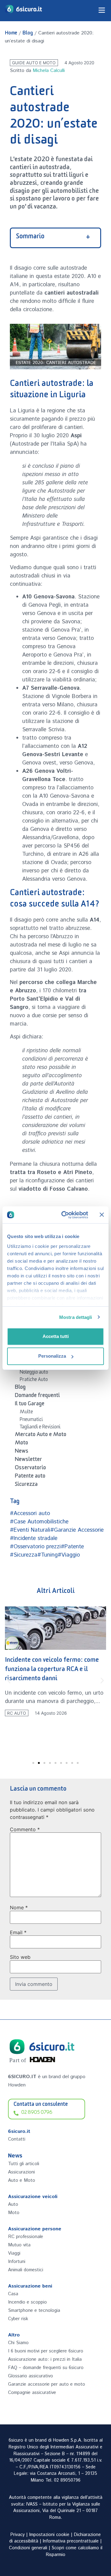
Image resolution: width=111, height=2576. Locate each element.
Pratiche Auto (34, 1380)
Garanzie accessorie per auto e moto (47, 2384)
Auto (13, 2204)
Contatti (17, 2139)
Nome (19, 1907)
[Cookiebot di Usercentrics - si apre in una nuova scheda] (65, 1215)
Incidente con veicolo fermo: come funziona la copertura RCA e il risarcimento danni (52, 1670)
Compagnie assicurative (32, 2393)
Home (11, 34)
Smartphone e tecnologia (34, 2310)
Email (18, 1932)
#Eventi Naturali (30, 1530)
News (22, 1452)
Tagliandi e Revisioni (40, 1428)
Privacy (18, 2535)
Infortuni (17, 2262)
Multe (26, 1413)
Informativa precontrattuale (71, 2541)
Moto (21, 1444)
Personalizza (52, 1356)
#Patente (72, 1547)
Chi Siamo (18, 2343)
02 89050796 (67, 2480)
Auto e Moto (22, 2180)
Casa (13, 2294)
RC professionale (26, 2237)
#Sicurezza (24, 1555)
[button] (9, 1680)
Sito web (20, 1957)
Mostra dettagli (76, 1317)
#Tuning (47, 1555)
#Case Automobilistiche (39, 1522)
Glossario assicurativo (31, 2376)
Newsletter (28, 1460)
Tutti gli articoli (24, 2164)
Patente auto (30, 1477)
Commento (25, 1829)
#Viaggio (69, 1555)
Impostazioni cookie (49, 2535)
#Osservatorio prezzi (35, 1547)
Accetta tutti (56, 1336)
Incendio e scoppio (27, 2302)
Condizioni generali (28, 2548)
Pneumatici (31, 1420)
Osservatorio (30, 1469)
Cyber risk (18, 2319)
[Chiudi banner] (102, 1215)
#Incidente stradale (34, 1538)
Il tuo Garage (30, 1405)
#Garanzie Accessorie (77, 1530)
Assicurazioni (21, 2172)
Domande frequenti (37, 1396)
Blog (28, 34)
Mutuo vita (19, 2245)
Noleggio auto (34, 1373)
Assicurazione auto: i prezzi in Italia (45, 2359)
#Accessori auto (30, 1514)
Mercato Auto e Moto (41, 1435)
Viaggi (14, 2253)
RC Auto (16, 1713)
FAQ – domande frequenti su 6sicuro (46, 2368)
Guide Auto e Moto (34, 63)
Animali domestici (26, 2270)
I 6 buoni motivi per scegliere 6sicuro (46, 2351)
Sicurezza (26, 1485)
